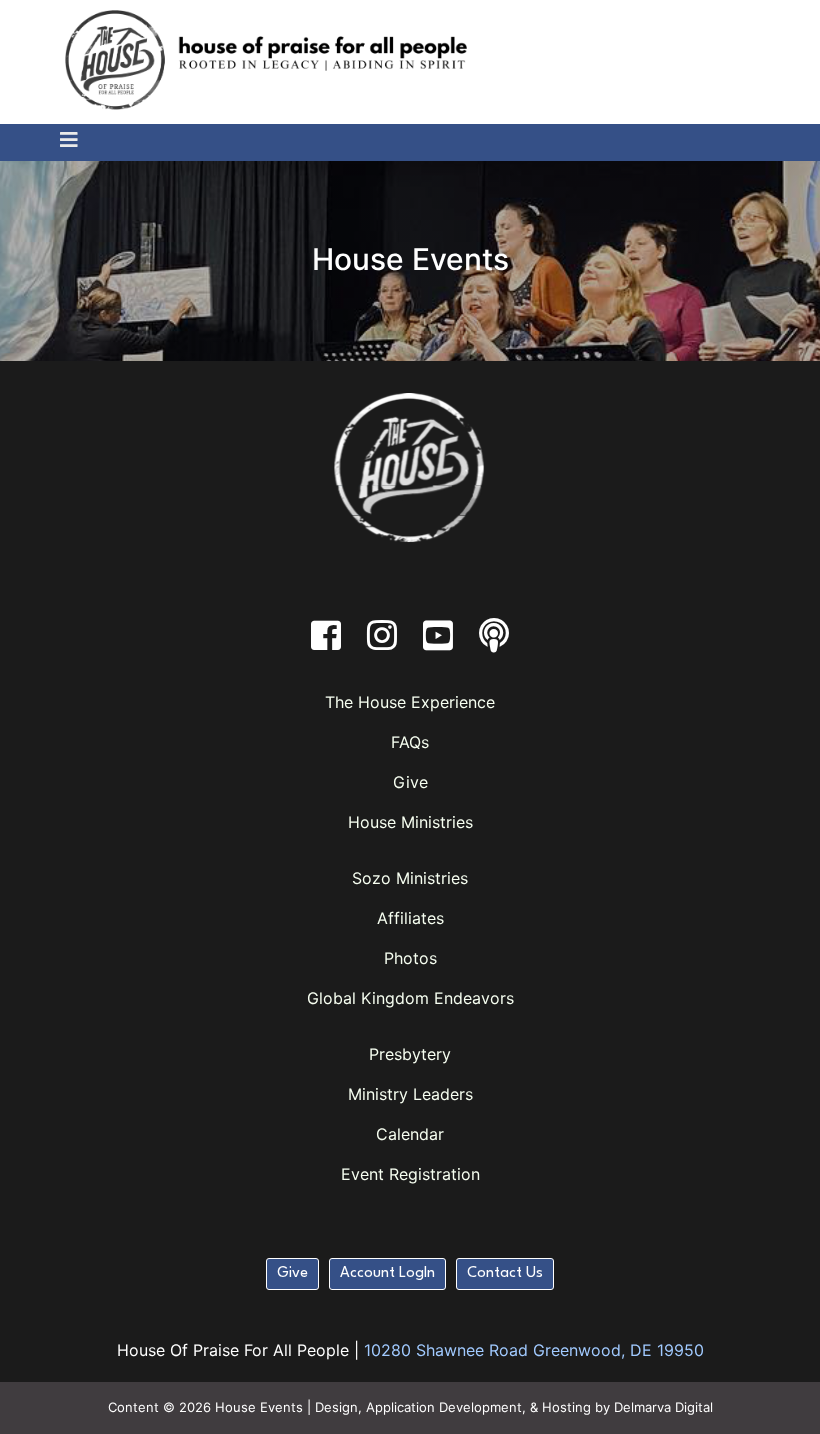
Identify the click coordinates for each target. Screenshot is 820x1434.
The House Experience (410, 702)
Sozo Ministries (410, 878)
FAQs (410, 742)
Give (410, 782)
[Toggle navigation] (60, 141)
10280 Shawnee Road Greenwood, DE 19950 (534, 1350)
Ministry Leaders (410, 1094)
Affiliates (410, 918)
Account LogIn (387, 1273)
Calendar (410, 1134)
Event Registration (410, 1174)
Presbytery (410, 1054)
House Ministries (410, 822)
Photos (410, 958)
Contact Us (505, 1273)
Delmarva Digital (663, 1407)
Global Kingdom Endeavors (410, 998)
